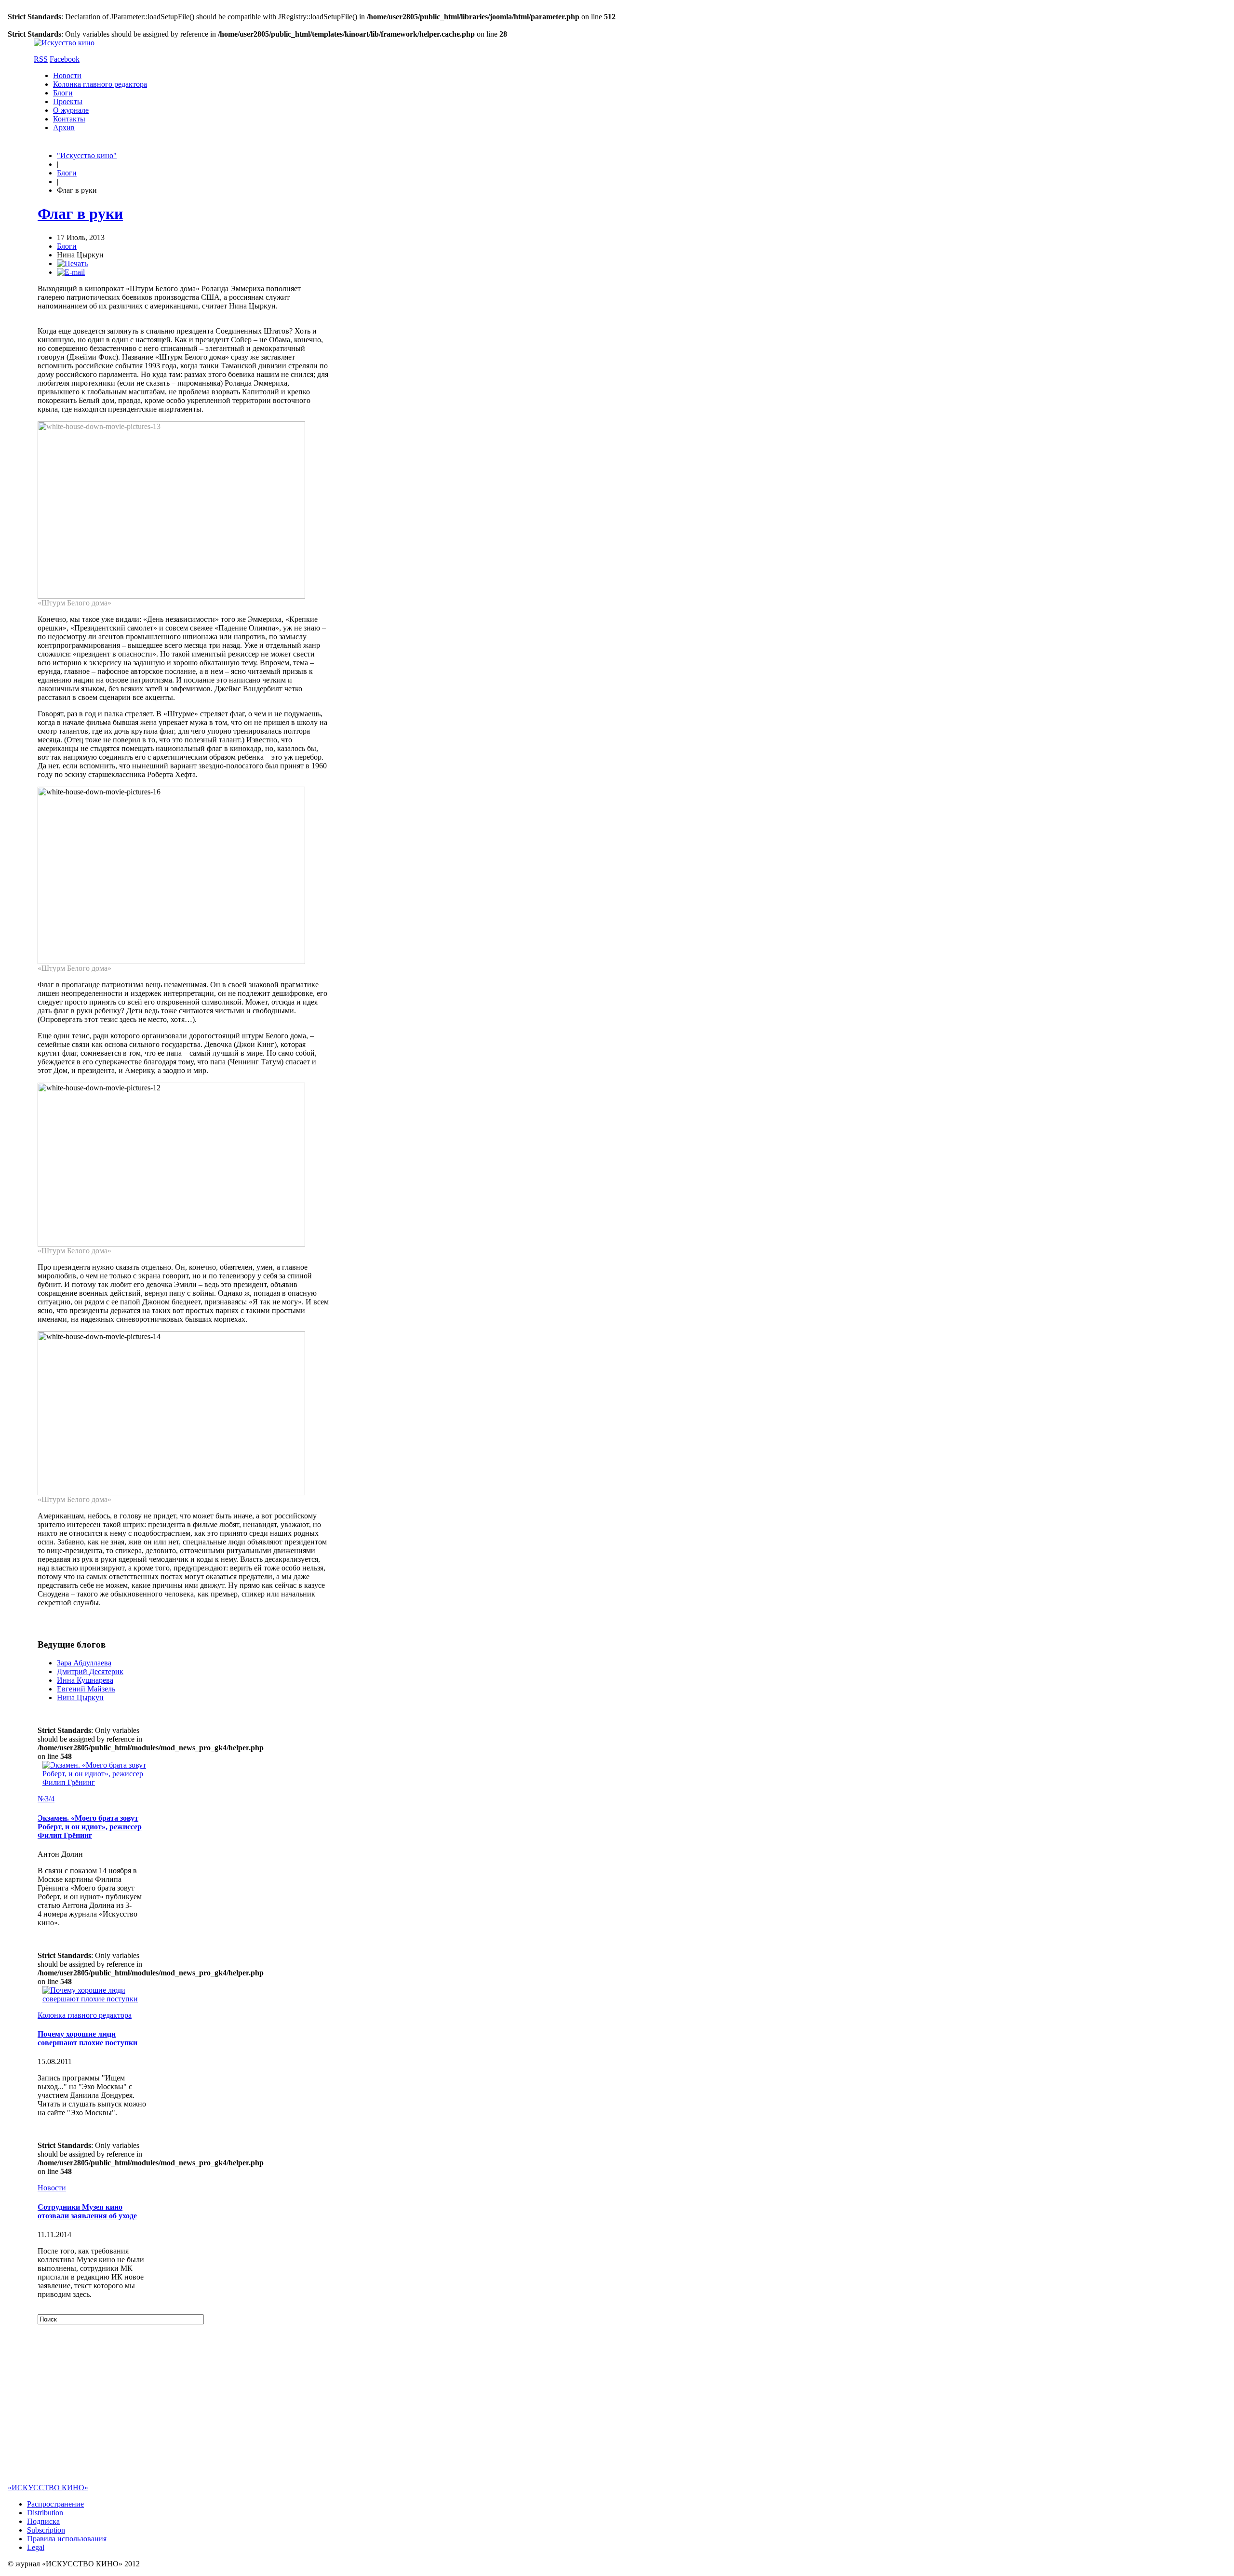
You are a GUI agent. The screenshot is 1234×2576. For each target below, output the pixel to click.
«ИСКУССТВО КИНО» (48, 2488)
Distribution (45, 2513)
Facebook (65, 59)
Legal (36, 2547)
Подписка (43, 2521)
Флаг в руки (80, 214)
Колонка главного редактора (100, 84)
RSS (41, 59)
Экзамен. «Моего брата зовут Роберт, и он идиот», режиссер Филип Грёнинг (90, 1827)
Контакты (69, 119)
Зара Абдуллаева (84, 1663)
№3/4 (46, 1799)
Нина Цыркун (80, 1697)
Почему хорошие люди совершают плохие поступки (87, 2038)
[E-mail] (71, 272)
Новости (67, 75)
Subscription (46, 2530)
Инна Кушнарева (85, 1680)
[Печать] (72, 263)
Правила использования (67, 2539)
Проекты (68, 101)
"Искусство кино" (87, 155)
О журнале (71, 110)
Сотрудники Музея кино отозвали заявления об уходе (87, 2211)
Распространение (55, 2504)
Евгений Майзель (86, 1689)
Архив (64, 127)
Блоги (63, 93)
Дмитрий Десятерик (90, 1671)
